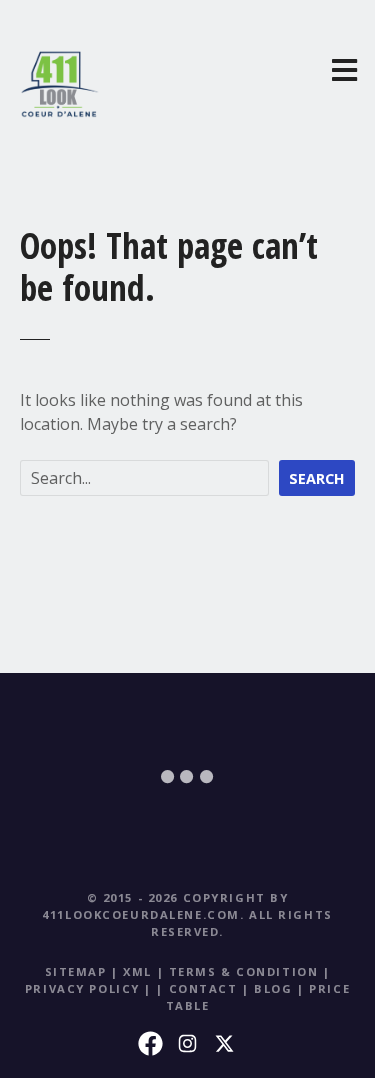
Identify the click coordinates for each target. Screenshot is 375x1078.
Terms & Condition (244, 971)
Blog (273, 988)
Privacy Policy (82, 988)
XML (137, 971)
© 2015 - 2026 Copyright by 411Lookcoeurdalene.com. (165, 906)
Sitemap (76, 971)
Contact (203, 988)
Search (317, 478)
